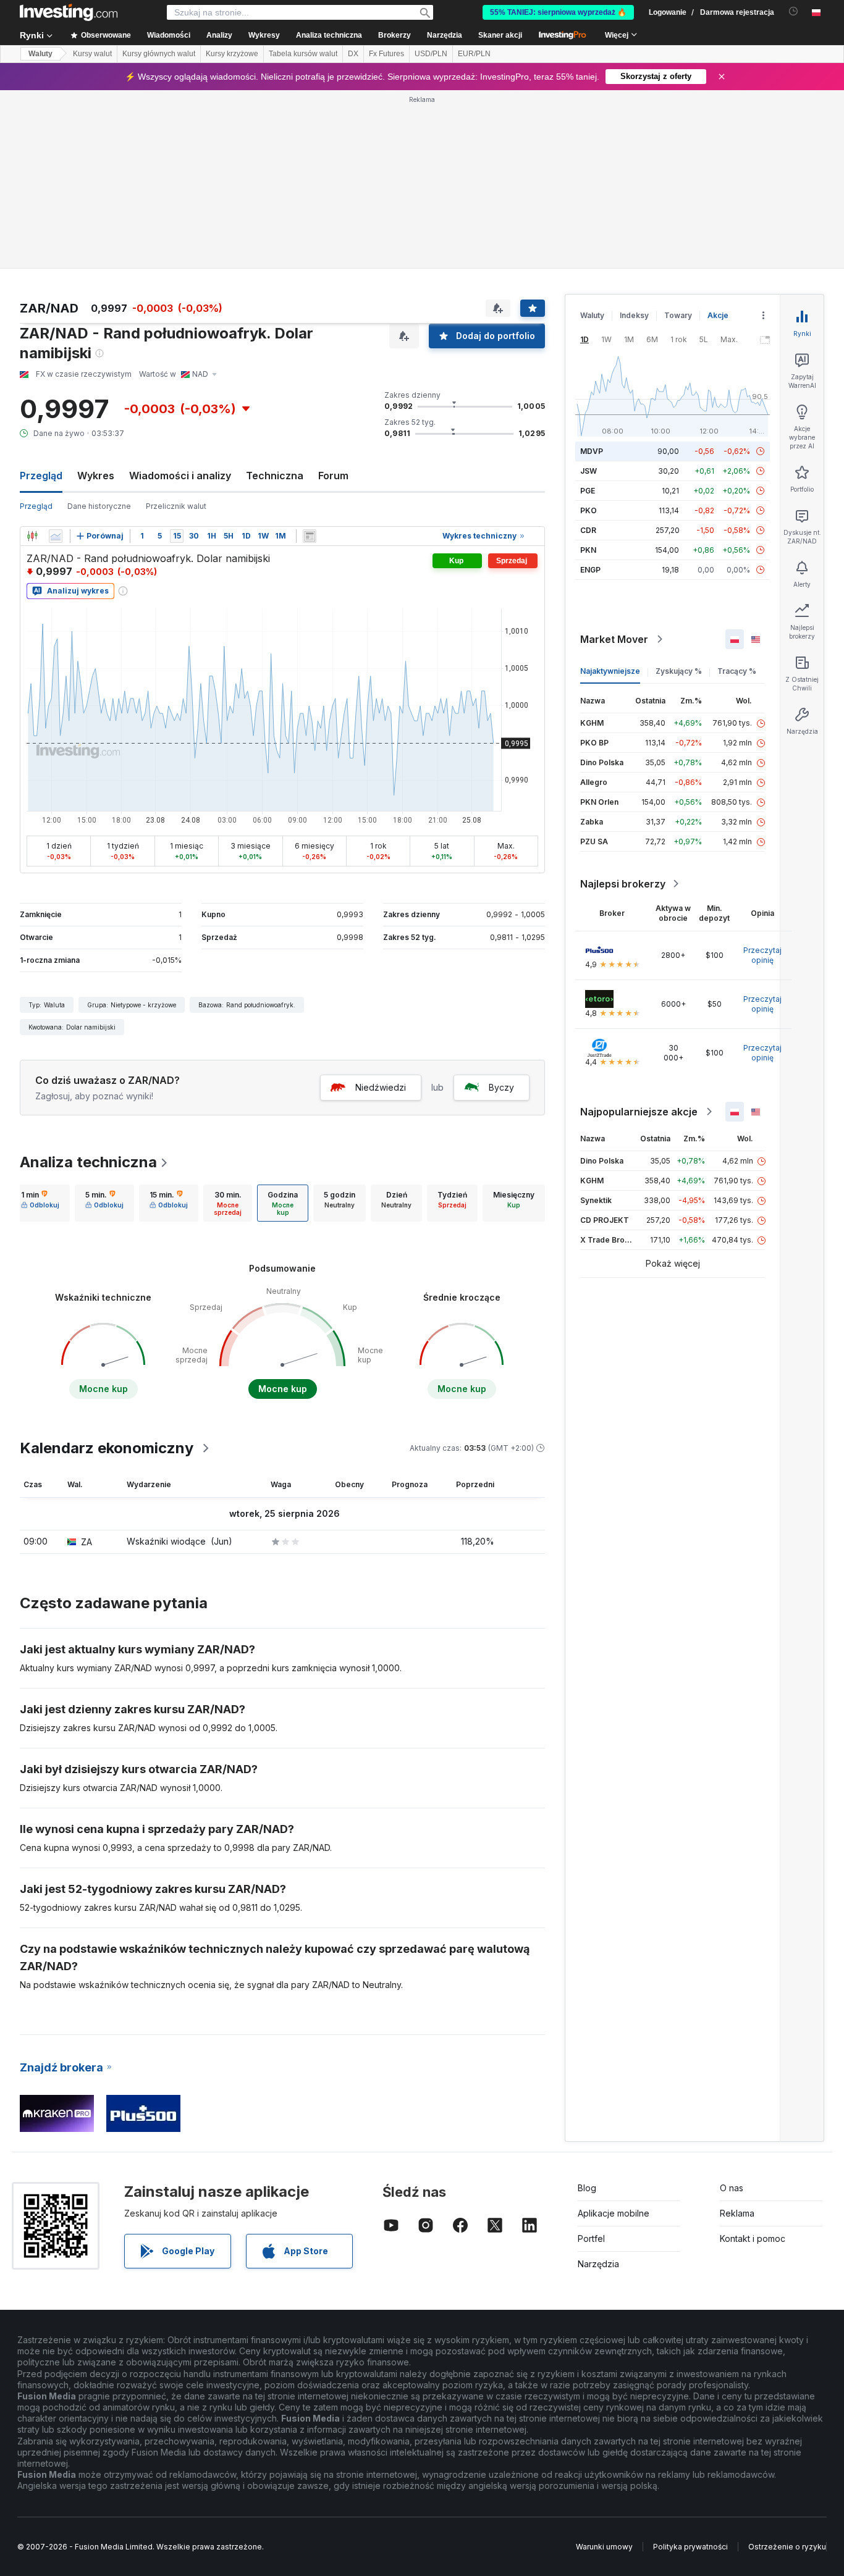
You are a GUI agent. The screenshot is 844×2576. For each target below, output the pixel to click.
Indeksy (634, 315)
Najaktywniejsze (610, 671)
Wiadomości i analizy (180, 476)
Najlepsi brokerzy (623, 884)
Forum (333, 476)
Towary (678, 315)
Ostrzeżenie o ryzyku (787, 2547)
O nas (732, 2188)
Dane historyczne (99, 506)
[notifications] (794, 11)
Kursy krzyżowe (232, 54)
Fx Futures (386, 54)
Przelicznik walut (176, 506)
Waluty (40, 54)
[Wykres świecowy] (32, 536)
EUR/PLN (474, 54)
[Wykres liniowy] (56, 536)
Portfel (591, 2238)
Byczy (501, 1087)
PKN (588, 550)
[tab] (40, 1203)
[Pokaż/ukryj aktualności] (310, 536)
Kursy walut (92, 54)
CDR (588, 530)
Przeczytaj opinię (762, 955)
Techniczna (275, 476)
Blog (587, 2188)
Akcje (718, 315)
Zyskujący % (679, 671)
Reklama (737, 2213)
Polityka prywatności (690, 2547)
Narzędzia (598, 2264)
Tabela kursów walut (303, 54)
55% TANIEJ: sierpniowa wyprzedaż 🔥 (558, 12)
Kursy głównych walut (159, 54)
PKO (589, 510)
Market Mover (614, 639)
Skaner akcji (500, 35)
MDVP (592, 451)
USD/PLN (431, 54)
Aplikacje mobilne (614, 2213)
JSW (589, 471)
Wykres (96, 476)
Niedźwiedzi (381, 1087)
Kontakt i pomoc (753, 2238)
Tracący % (737, 671)
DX (353, 54)
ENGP (590, 570)
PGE (588, 491)
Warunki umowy (604, 2547)
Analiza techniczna (88, 1162)
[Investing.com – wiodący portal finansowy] (69, 12)
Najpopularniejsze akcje (639, 1112)
